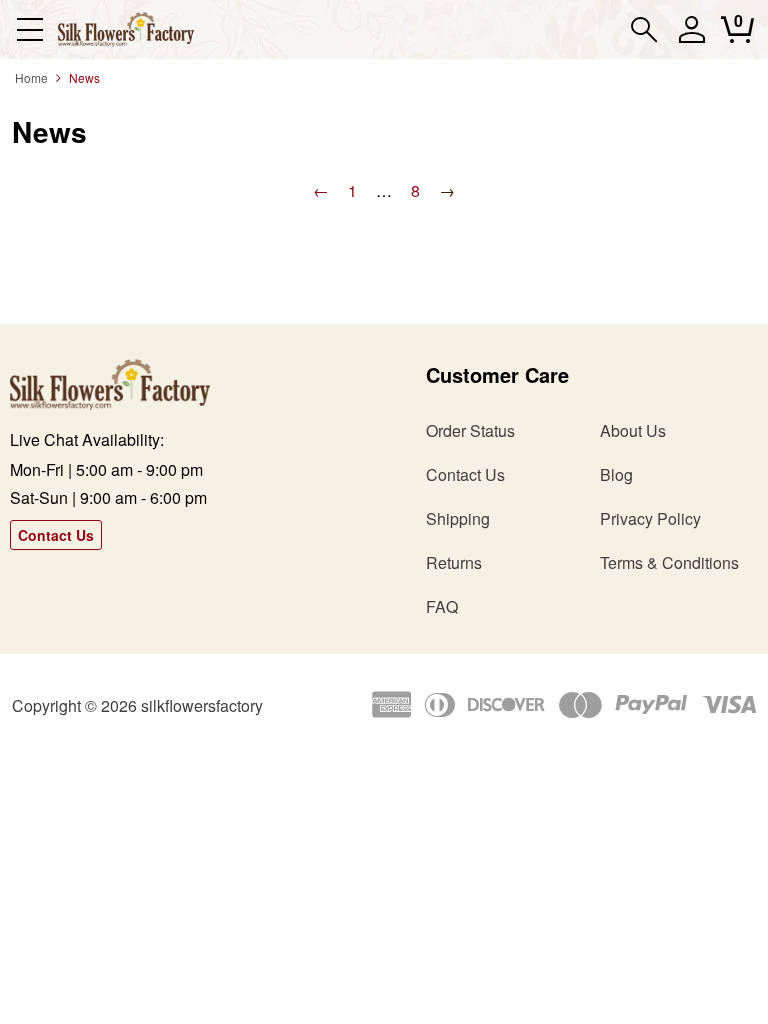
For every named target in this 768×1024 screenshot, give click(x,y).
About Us (633, 430)
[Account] (691, 38)
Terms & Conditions (669, 562)
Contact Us (56, 535)
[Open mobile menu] (29, 29)
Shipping (458, 518)
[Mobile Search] (644, 29)
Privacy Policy (650, 518)
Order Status (470, 430)
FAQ (442, 606)
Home (31, 77)
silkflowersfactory (202, 705)
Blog (616, 474)
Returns (454, 562)
